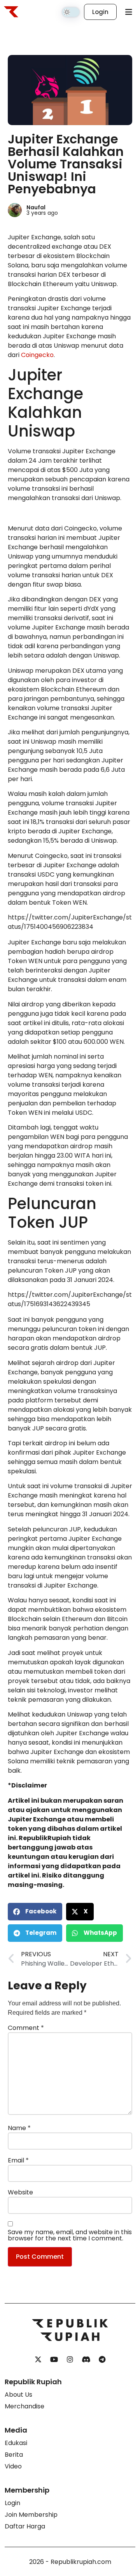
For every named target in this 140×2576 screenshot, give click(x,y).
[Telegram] (102, 2360)
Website (20, 2192)
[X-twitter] (38, 2360)
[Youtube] (54, 2360)
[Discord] (86, 2360)
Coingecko (37, 355)
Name (19, 2128)
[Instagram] (70, 2360)
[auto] (71, 12)
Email (18, 2161)
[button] (35, 1912)
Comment (26, 2028)
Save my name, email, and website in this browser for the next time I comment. (70, 2235)
